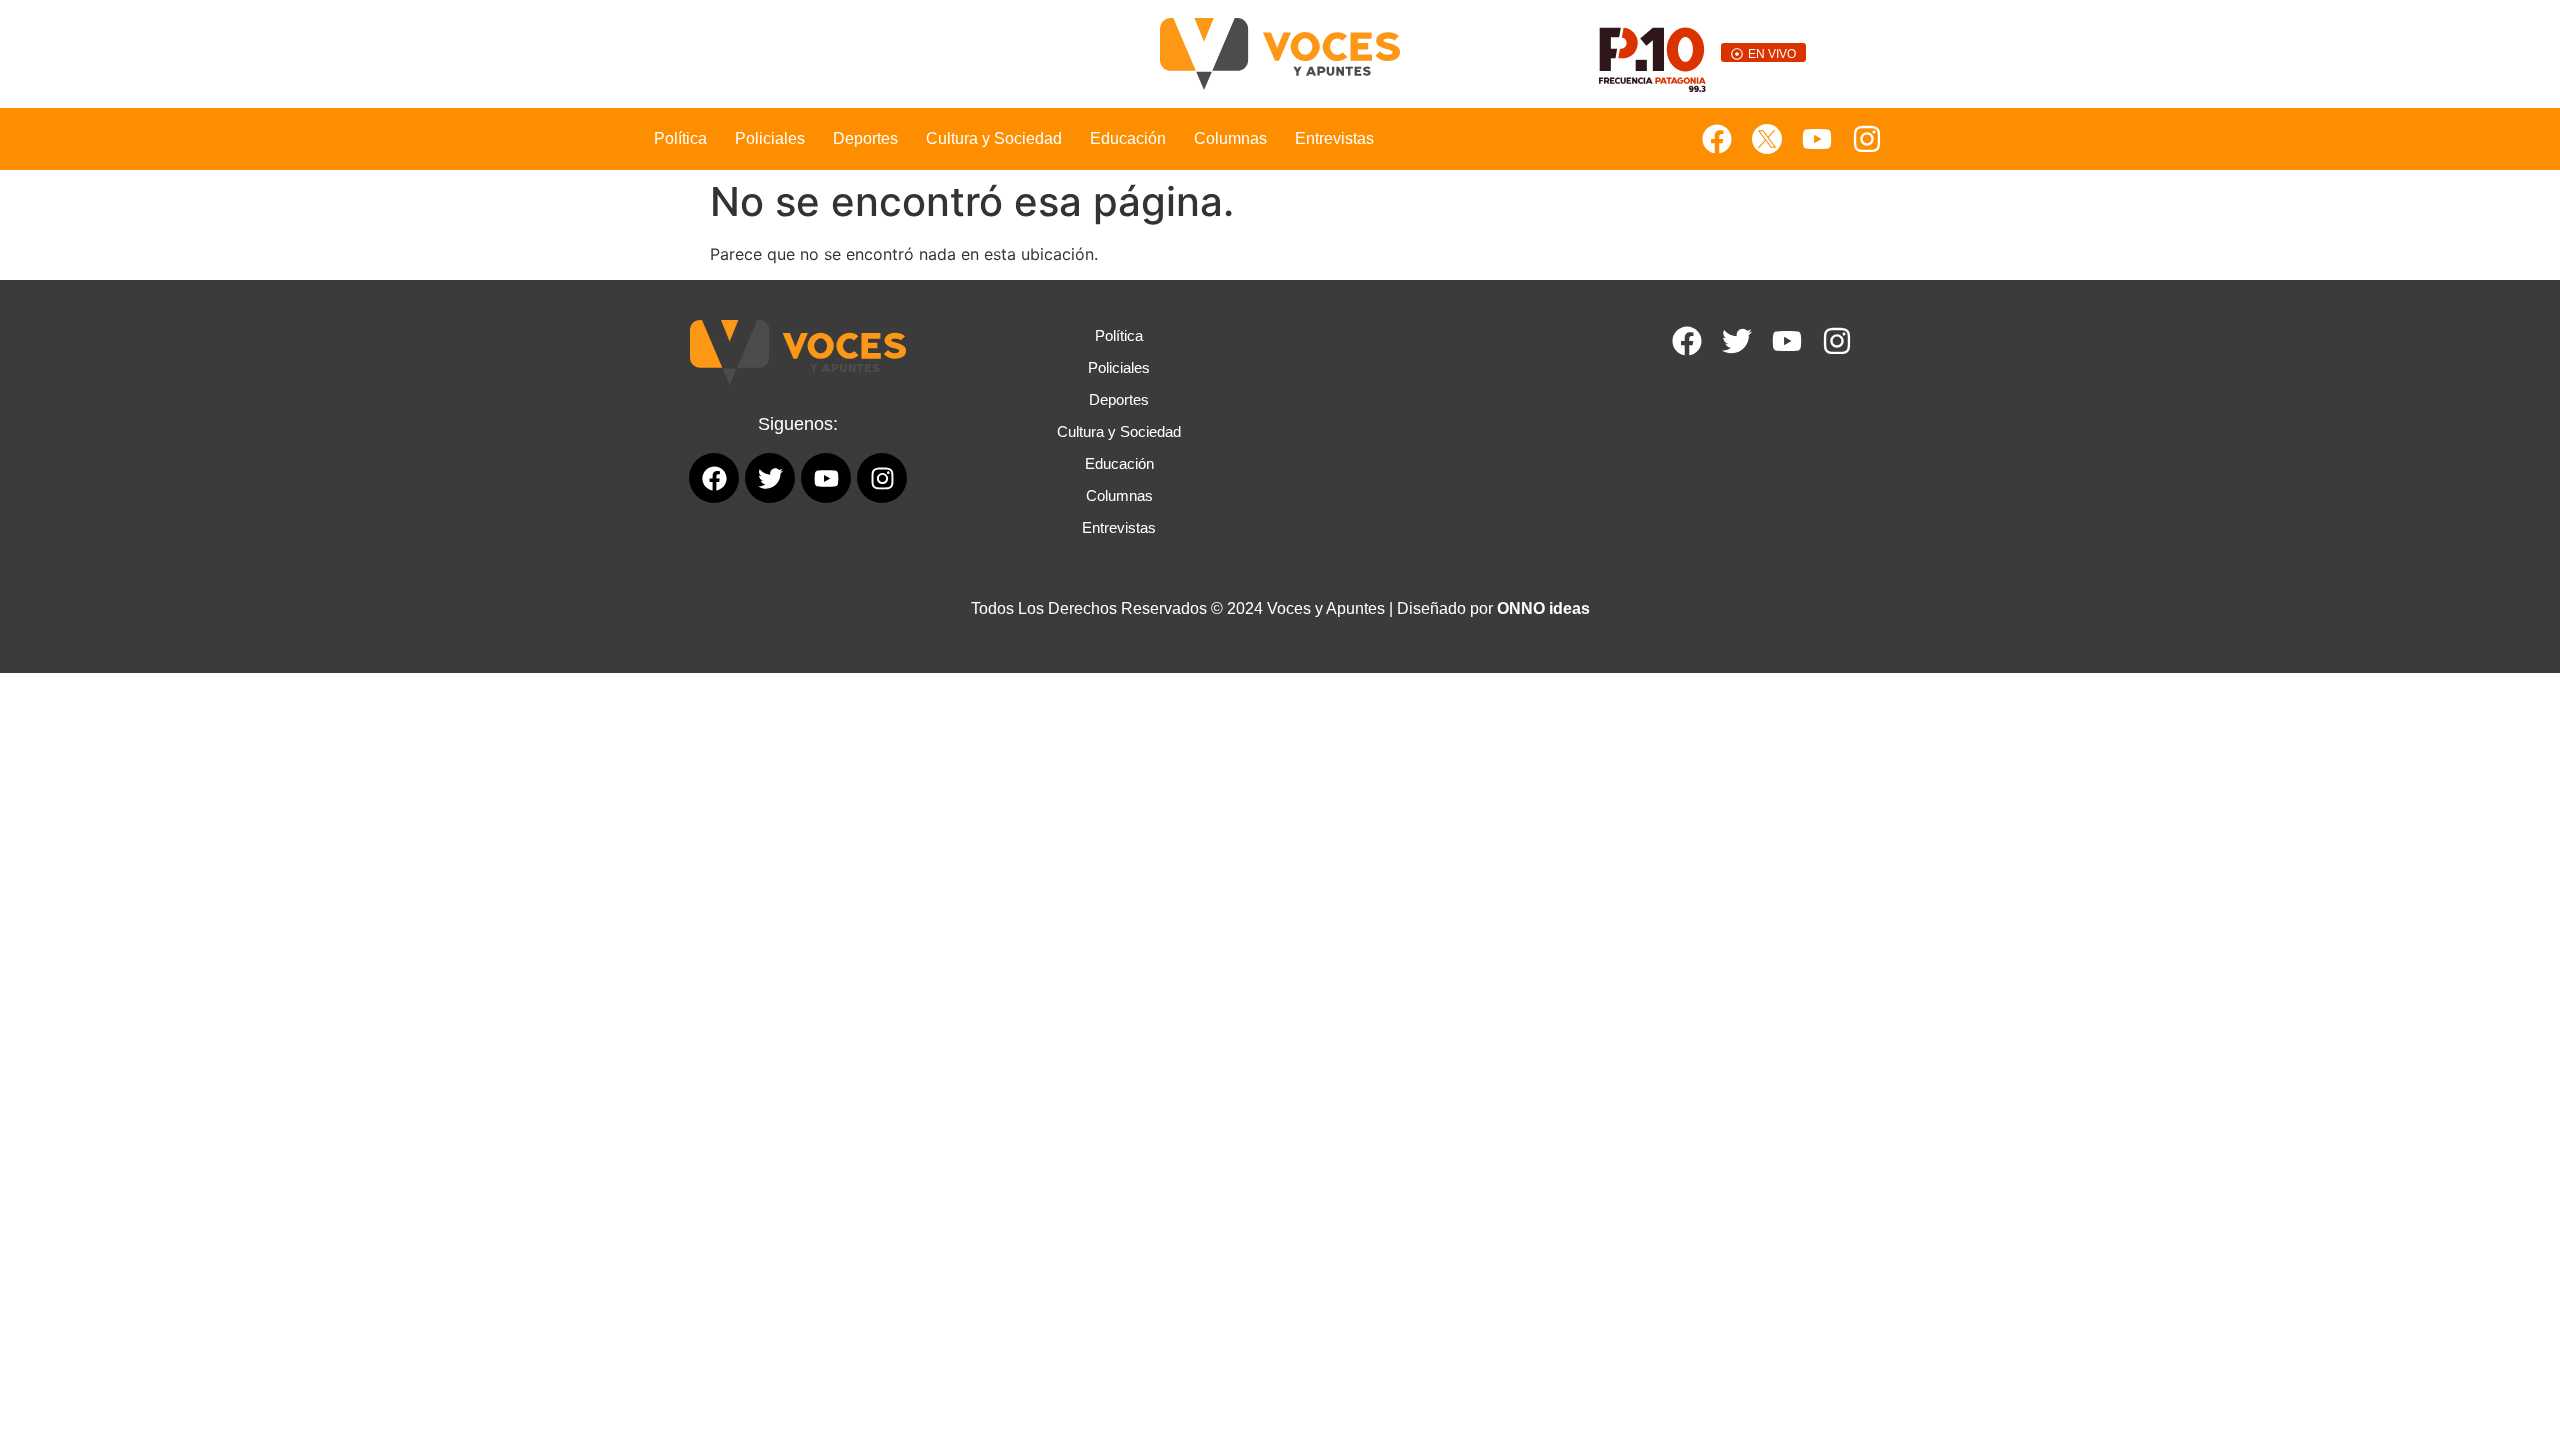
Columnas (1230, 138)
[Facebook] (1717, 139)
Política (680, 138)
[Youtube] (1817, 139)
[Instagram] (1867, 139)
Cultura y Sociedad (994, 138)
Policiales (770, 138)
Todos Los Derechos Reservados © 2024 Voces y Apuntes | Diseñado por (1280, 608)
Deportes (865, 138)
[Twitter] (1737, 341)
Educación (1128, 138)
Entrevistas (1334, 138)
